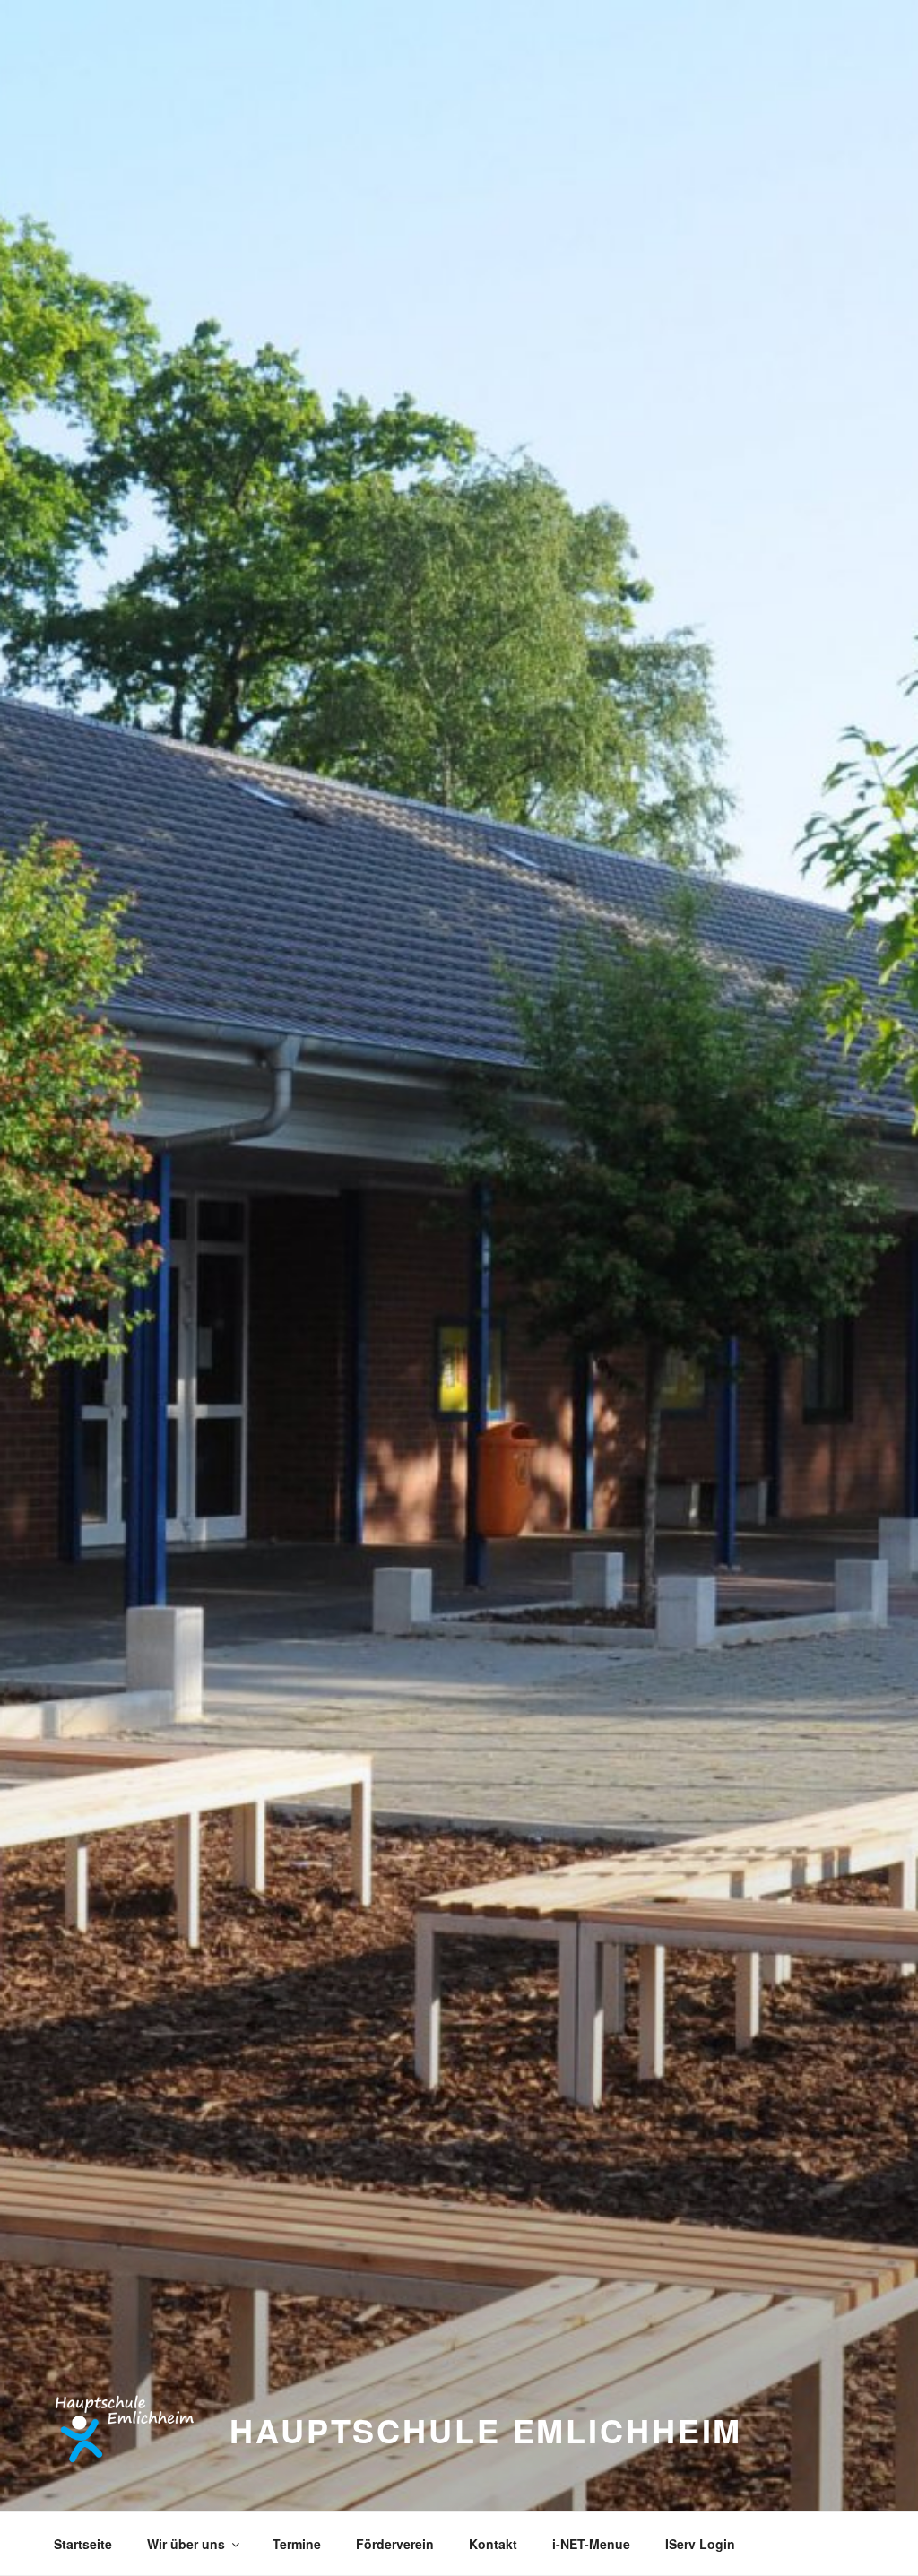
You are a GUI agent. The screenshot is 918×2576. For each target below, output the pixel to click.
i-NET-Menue (591, 2544)
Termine (297, 2544)
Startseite (83, 2544)
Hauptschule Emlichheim (486, 2430)
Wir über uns (186, 2544)
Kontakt (493, 2544)
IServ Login (700, 2544)
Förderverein (395, 2544)
